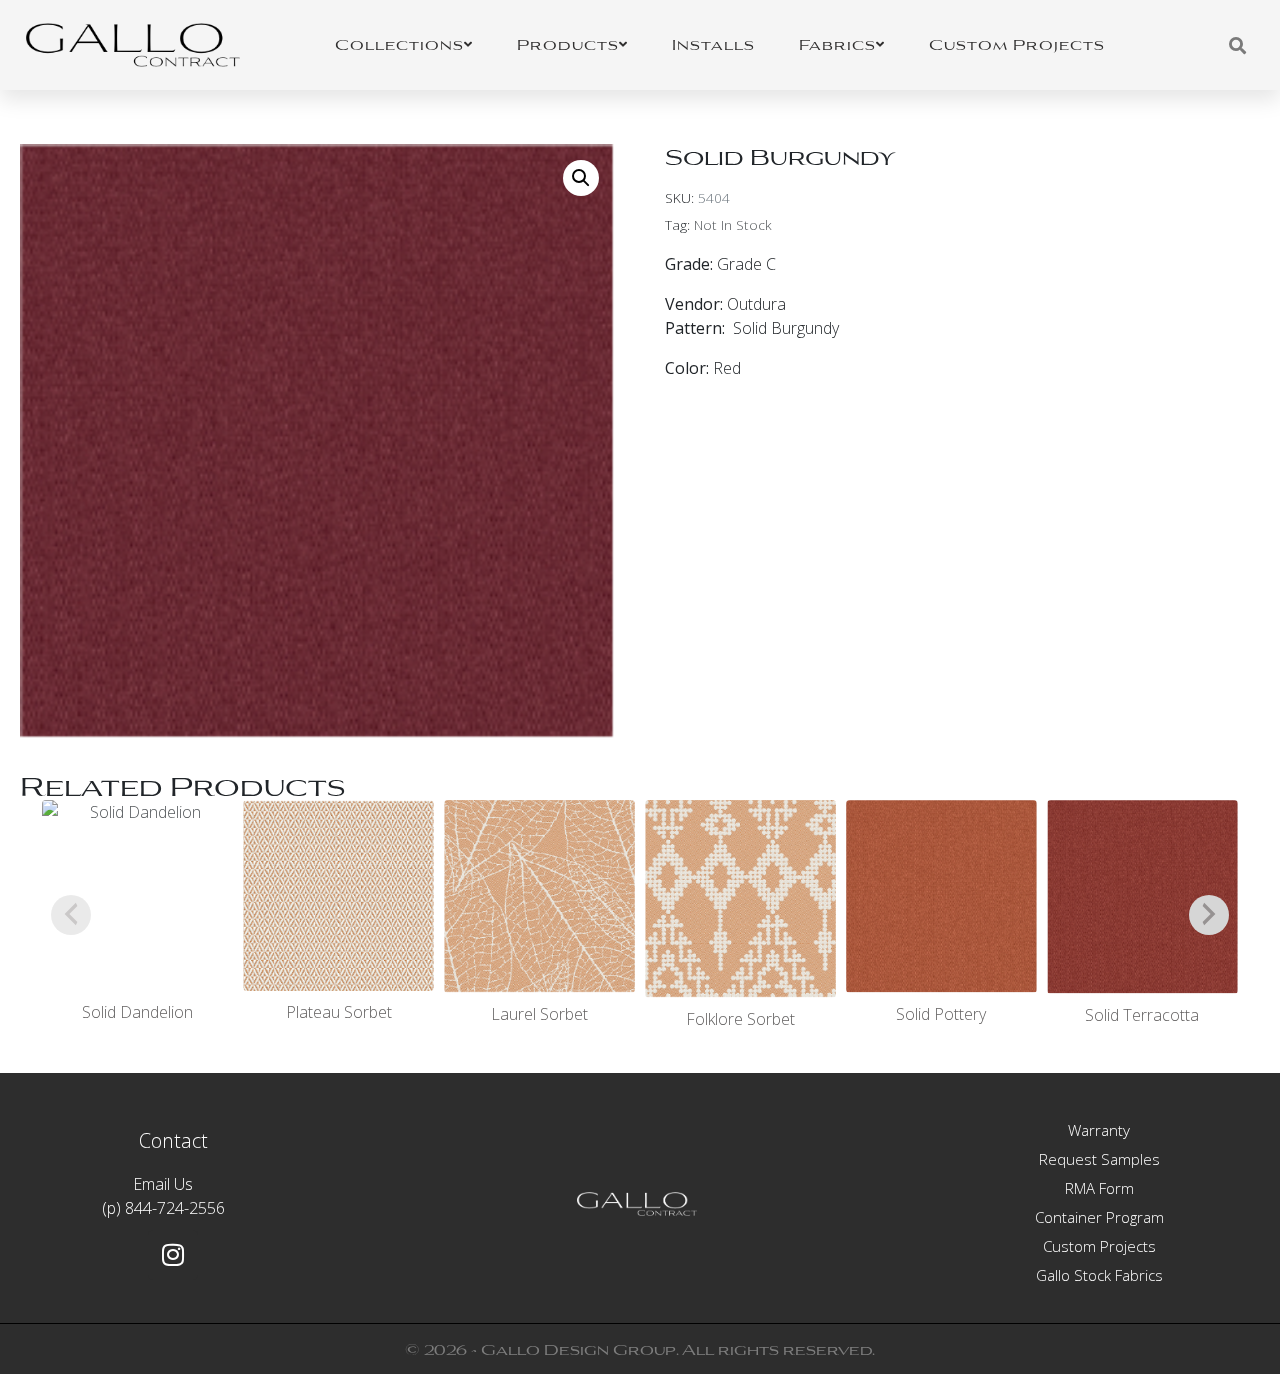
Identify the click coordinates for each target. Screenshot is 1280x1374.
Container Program (1099, 1217)
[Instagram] (173, 1255)
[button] (581, 178)
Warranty (1099, 1130)
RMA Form (1099, 1188)
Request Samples (1099, 1159)
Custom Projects (1099, 1246)
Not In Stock (733, 224)
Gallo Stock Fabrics (1099, 1275)
